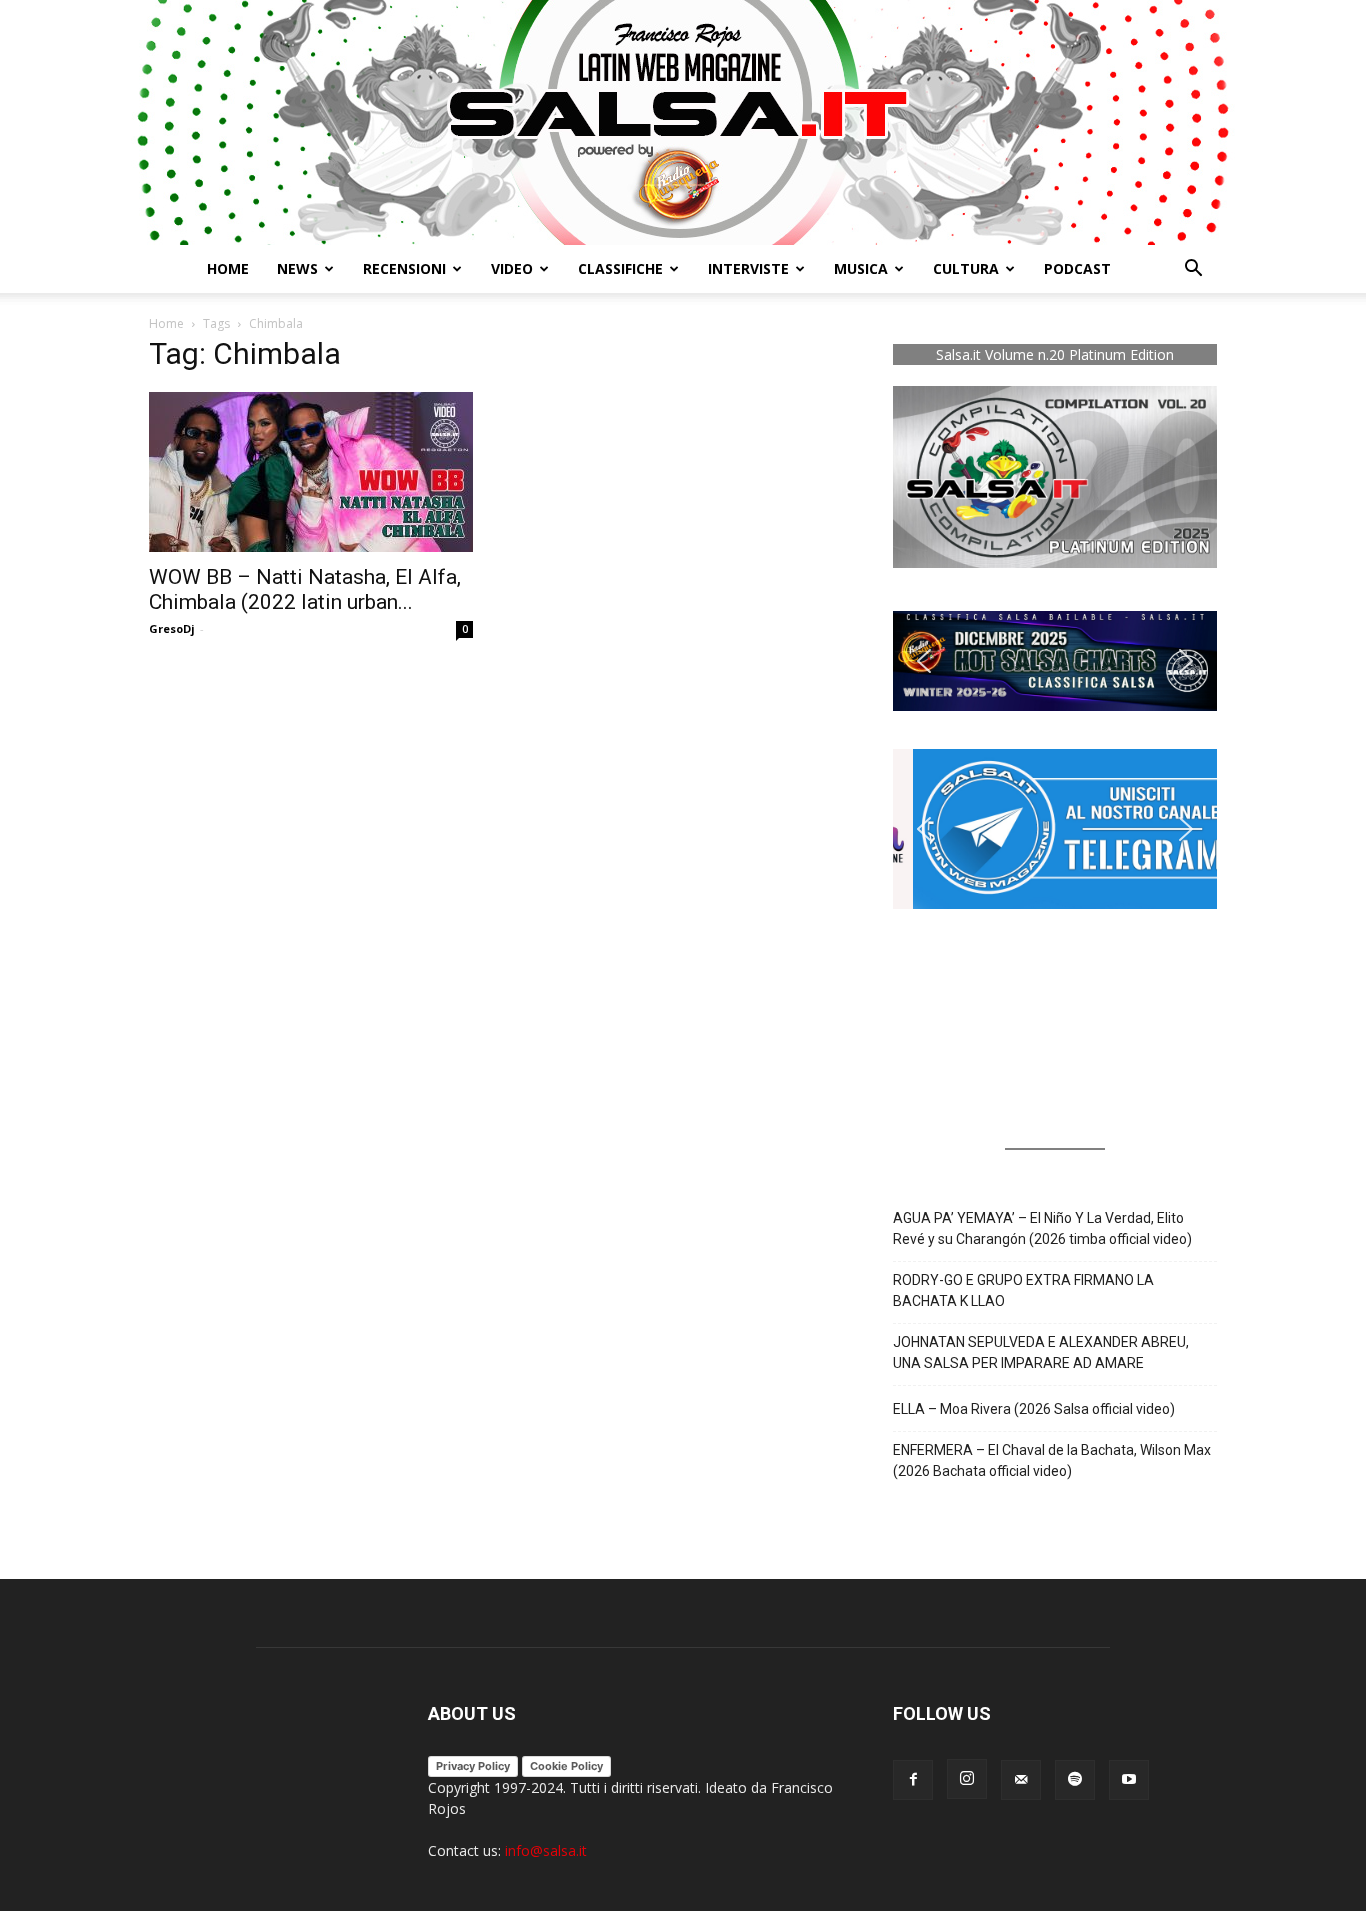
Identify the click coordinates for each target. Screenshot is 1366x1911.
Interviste (748, 268)
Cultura (966, 268)
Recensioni (404, 268)
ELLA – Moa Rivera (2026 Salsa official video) (1034, 1409)
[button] (1193, 270)
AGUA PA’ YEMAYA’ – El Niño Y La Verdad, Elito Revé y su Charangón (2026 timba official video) (1042, 1228)
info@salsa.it (546, 1850)
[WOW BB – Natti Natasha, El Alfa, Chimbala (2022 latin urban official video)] (311, 472)
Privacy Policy (473, 1766)
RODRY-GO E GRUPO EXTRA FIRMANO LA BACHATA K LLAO (1023, 1290)
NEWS (297, 268)
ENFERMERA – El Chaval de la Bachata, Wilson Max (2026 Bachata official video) (1052, 1460)
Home (228, 268)
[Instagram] (967, 1779)
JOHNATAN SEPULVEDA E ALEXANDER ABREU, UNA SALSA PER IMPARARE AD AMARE (1041, 1352)
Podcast (1077, 268)
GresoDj (172, 628)
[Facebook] (913, 1780)
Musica (861, 268)
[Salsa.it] (683, 122)
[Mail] (1021, 1780)
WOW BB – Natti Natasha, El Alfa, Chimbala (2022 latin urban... (305, 589)
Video (512, 268)
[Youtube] (1129, 1780)
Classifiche (620, 268)
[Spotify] (1075, 1780)
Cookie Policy (566, 1766)
